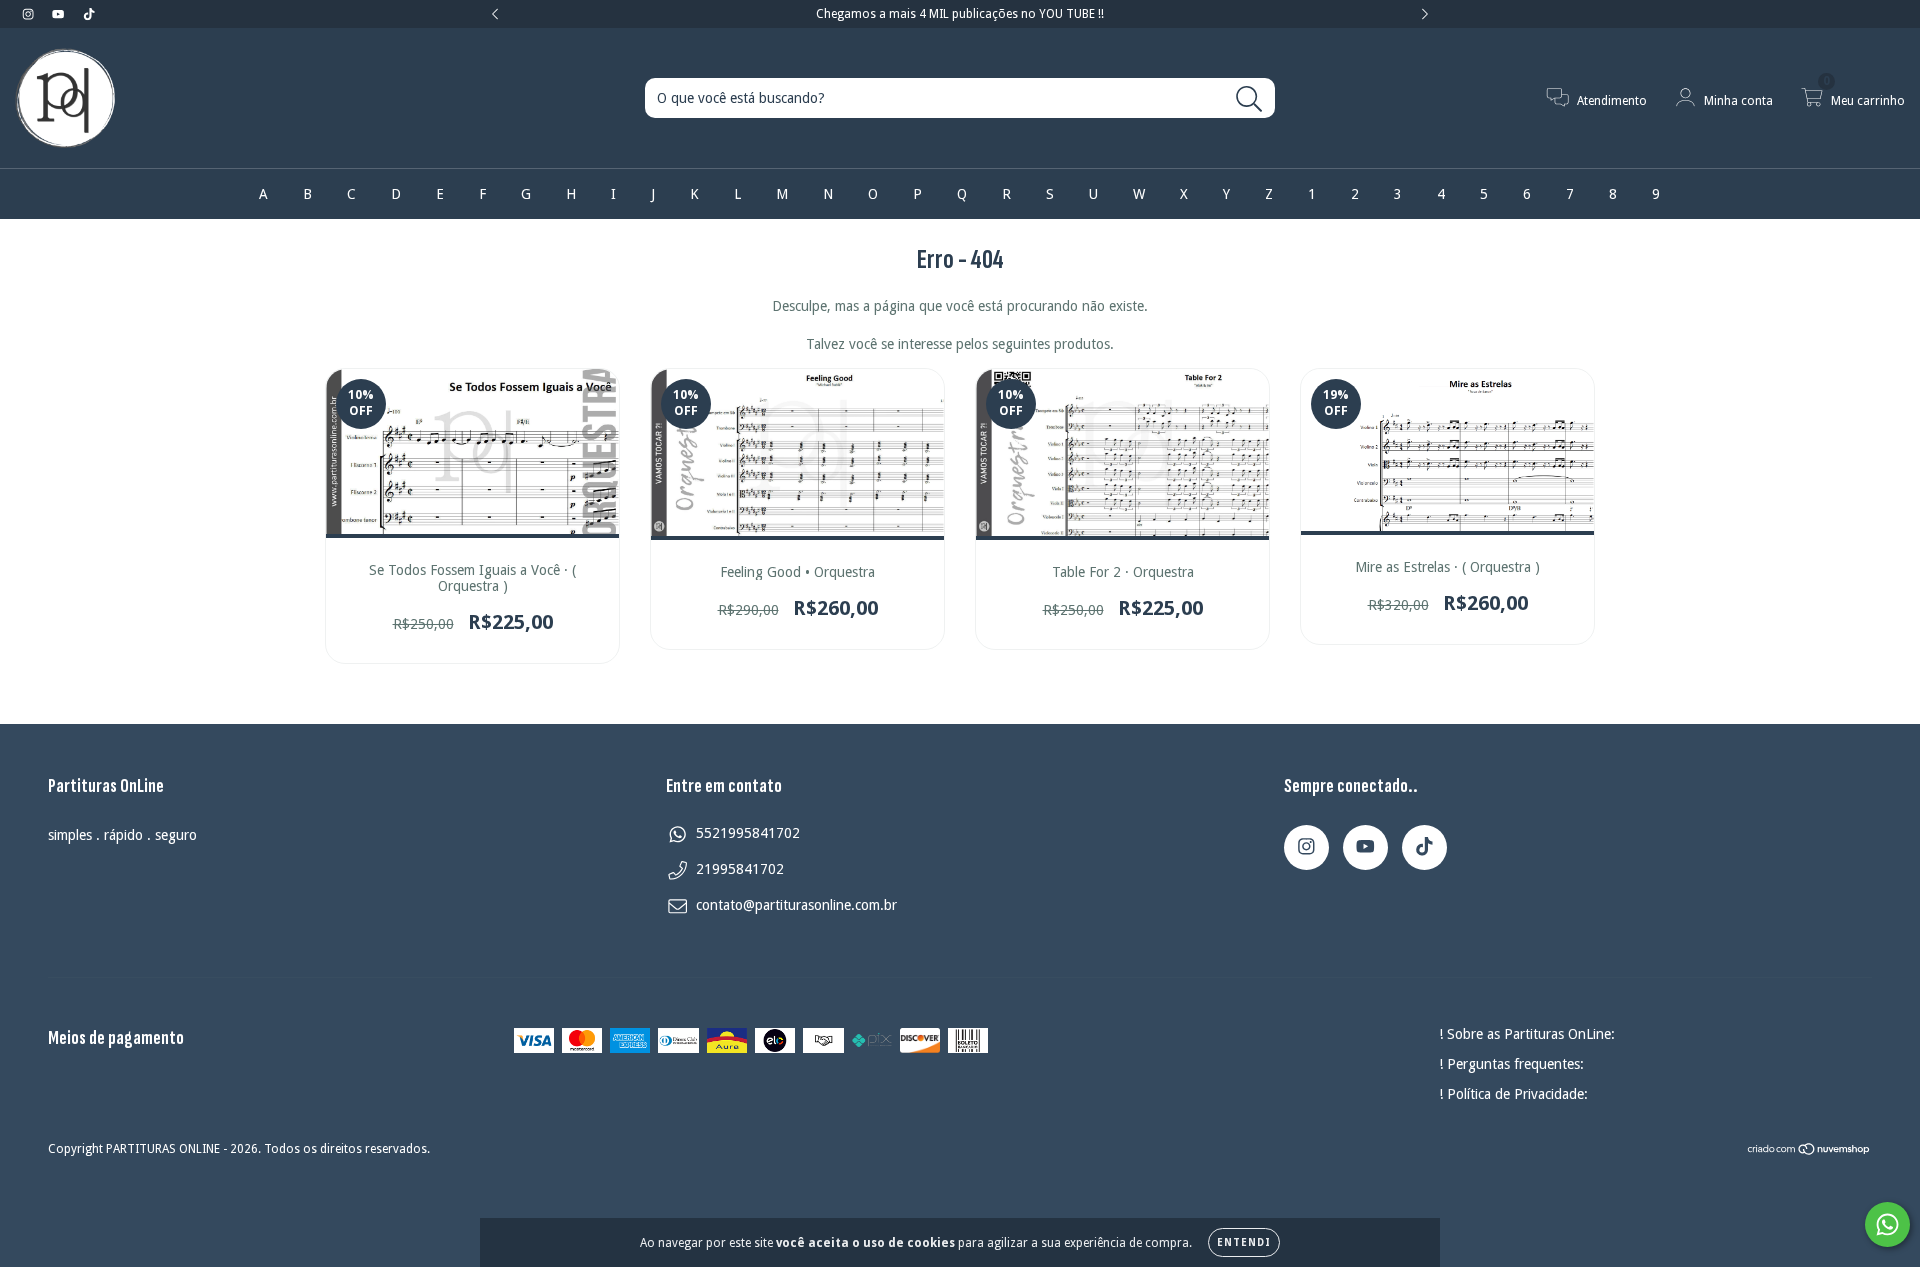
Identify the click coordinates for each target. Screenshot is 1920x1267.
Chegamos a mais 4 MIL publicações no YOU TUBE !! (960, 14)
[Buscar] (1249, 99)
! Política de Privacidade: (1513, 1094)
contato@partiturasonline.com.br (796, 905)
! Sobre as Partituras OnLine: (1527, 1034)
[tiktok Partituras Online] (89, 14)
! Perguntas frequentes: (1511, 1064)
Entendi (1244, 1242)
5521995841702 (748, 833)
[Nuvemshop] (1809, 1151)
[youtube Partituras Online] (60, 14)
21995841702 (740, 869)
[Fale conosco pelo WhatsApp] (1887, 1224)
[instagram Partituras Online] (30, 14)
